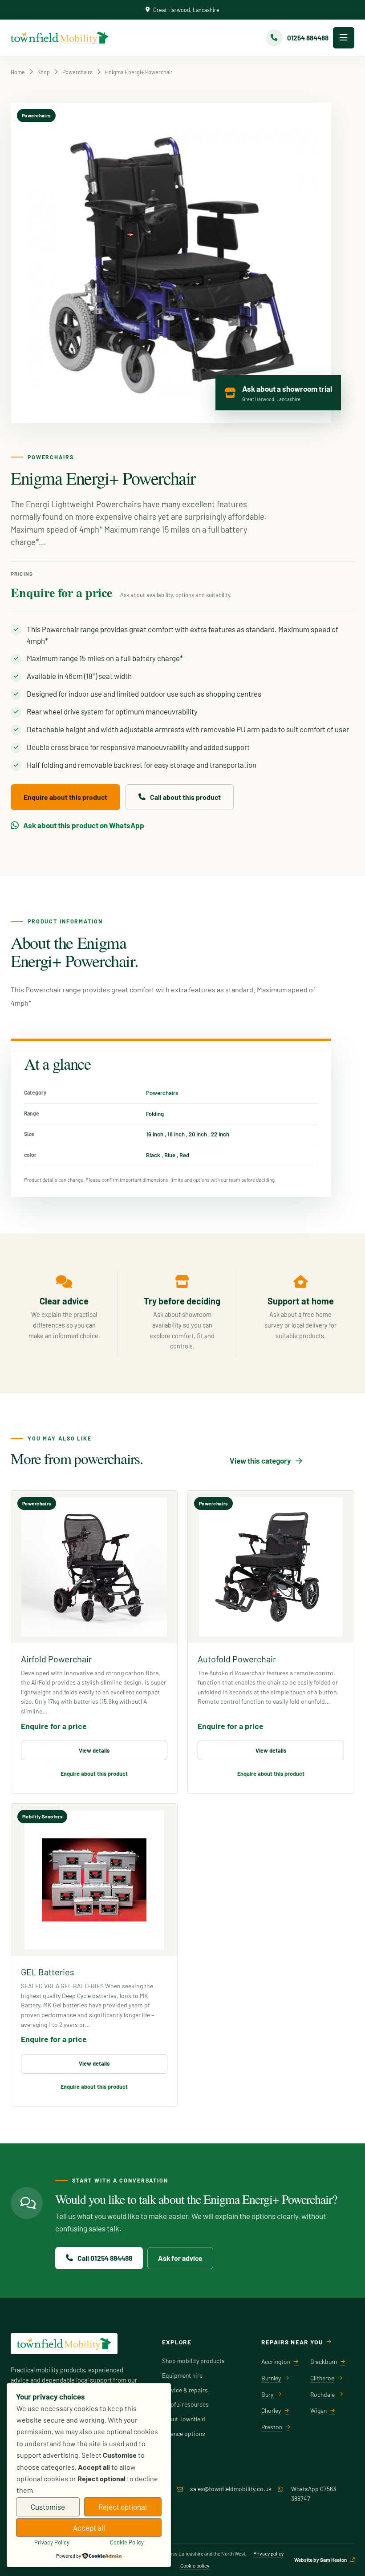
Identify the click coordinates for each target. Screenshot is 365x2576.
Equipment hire (182, 2375)
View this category (260, 1461)
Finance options (184, 2434)
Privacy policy (268, 2553)
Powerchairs (77, 72)
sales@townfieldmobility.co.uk (231, 2489)
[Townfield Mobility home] (60, 38)
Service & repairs (185, 2390)
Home (18, 72)
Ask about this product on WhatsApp (84, 825)
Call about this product (185, 797)
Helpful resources (185, 2404)
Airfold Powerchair (56, 1659)
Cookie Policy (127, 2542)
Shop (44, 72)
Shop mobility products (193, 2361)
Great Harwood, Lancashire (186, 10)
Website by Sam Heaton (320, 2560)
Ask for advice (180, 2258)
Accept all (89, 2528)
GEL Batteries (48, 1972)
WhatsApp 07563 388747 (314, 2494)
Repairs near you (292, 2342)
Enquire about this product (65, 797)
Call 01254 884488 (105, 2258)
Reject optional (123, 2507)
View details (94, 1750)
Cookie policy (195, 2565)
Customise (48, 2507)
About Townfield (184, 2419)
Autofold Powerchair (237, 1659)
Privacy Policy (52, 2542)
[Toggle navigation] (344, 38)
